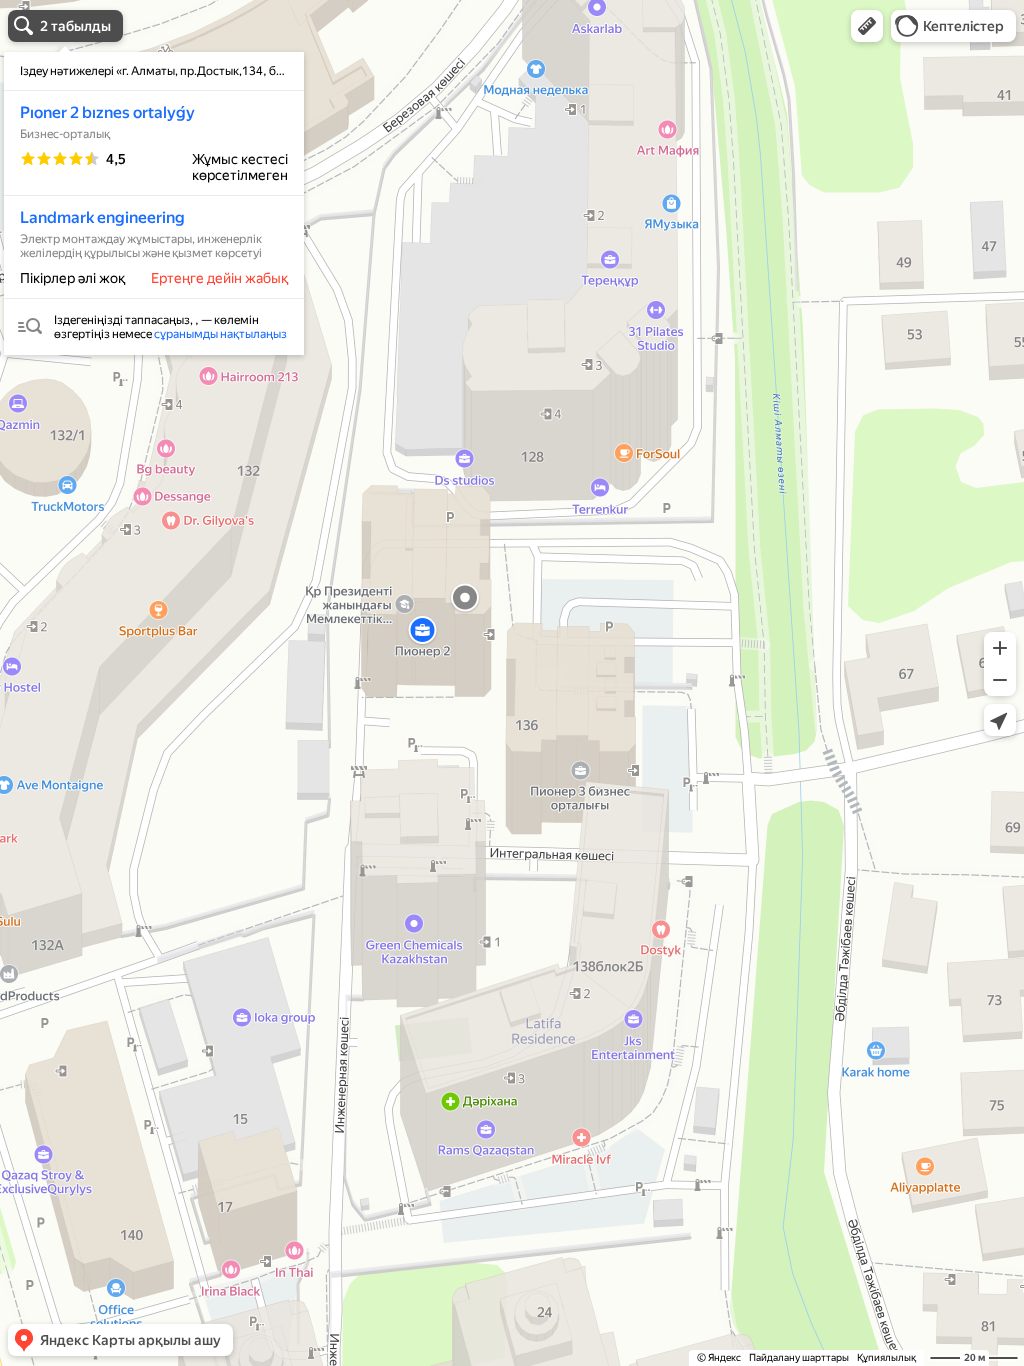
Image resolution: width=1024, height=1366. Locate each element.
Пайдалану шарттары (799, 1357)
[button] (867, 26)
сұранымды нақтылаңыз (220, 334)
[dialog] (154, 203)
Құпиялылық (886, 1357)
